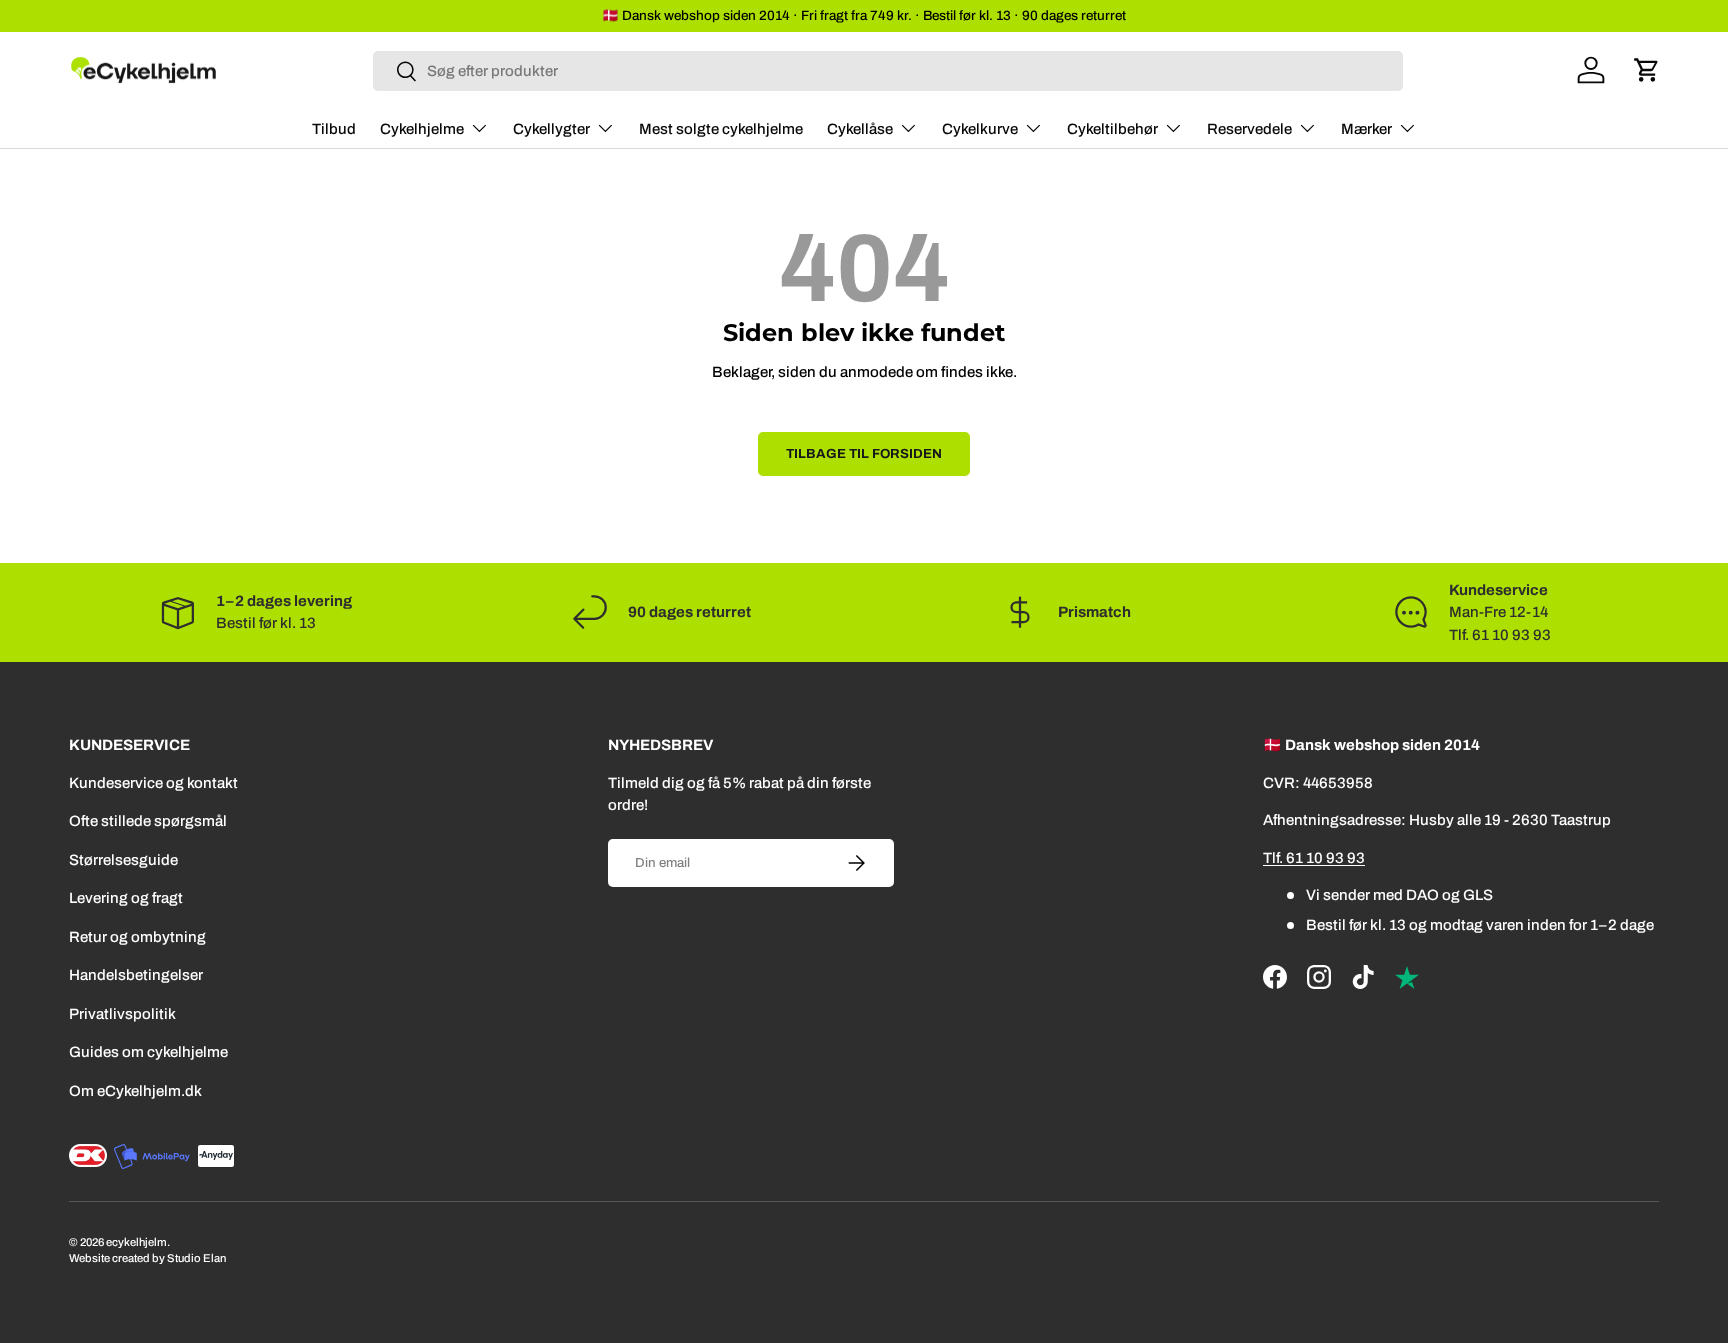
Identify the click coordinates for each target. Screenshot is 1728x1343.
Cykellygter (551, 129)
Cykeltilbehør (1112, 129)
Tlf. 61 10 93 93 (1314, 858)
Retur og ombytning (137, 937)
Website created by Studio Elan (147, 1258)
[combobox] (888, 71)
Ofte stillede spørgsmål (148, 821)
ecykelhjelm (136, 1242)
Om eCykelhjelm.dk (135, 1091)
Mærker (1366, 129)
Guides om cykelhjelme (148, 1052)
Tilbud (334, 129)
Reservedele (1249, 129)
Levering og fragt (126, 898)
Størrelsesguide (123, 860)
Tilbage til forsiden (864, 453)
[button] (1647, 70)
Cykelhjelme (422, 129)
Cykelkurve (980, 129)
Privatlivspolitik (122, 1014)
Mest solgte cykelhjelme (721, 129)
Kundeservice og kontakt (153, 783)
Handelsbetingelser (136, 975)
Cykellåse (860, 129)
